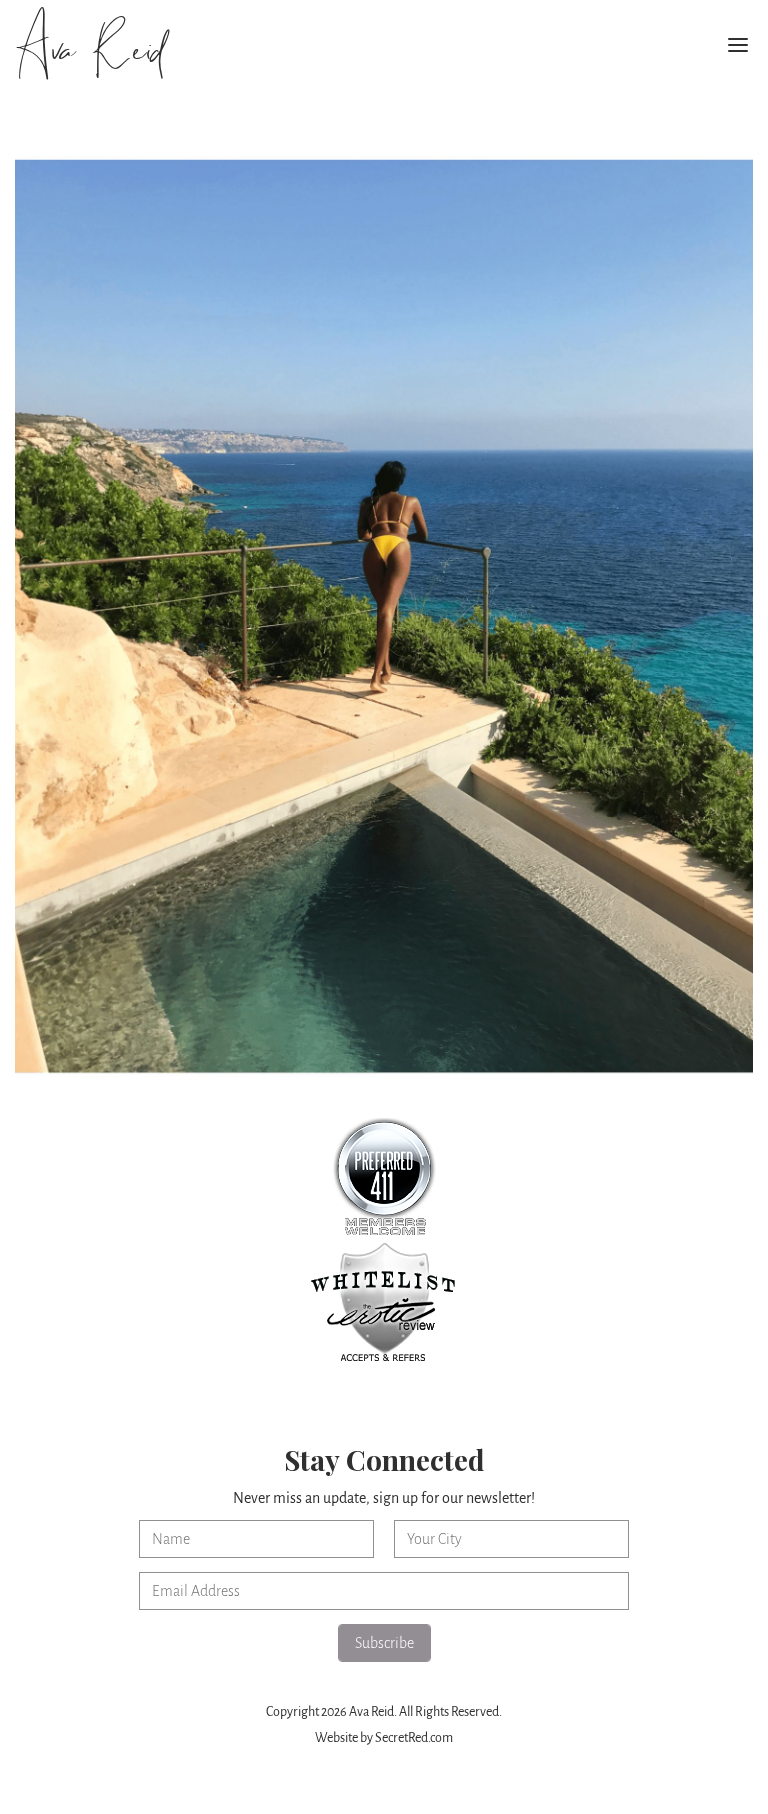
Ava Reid (88, 50)
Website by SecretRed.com (384, 1738)
